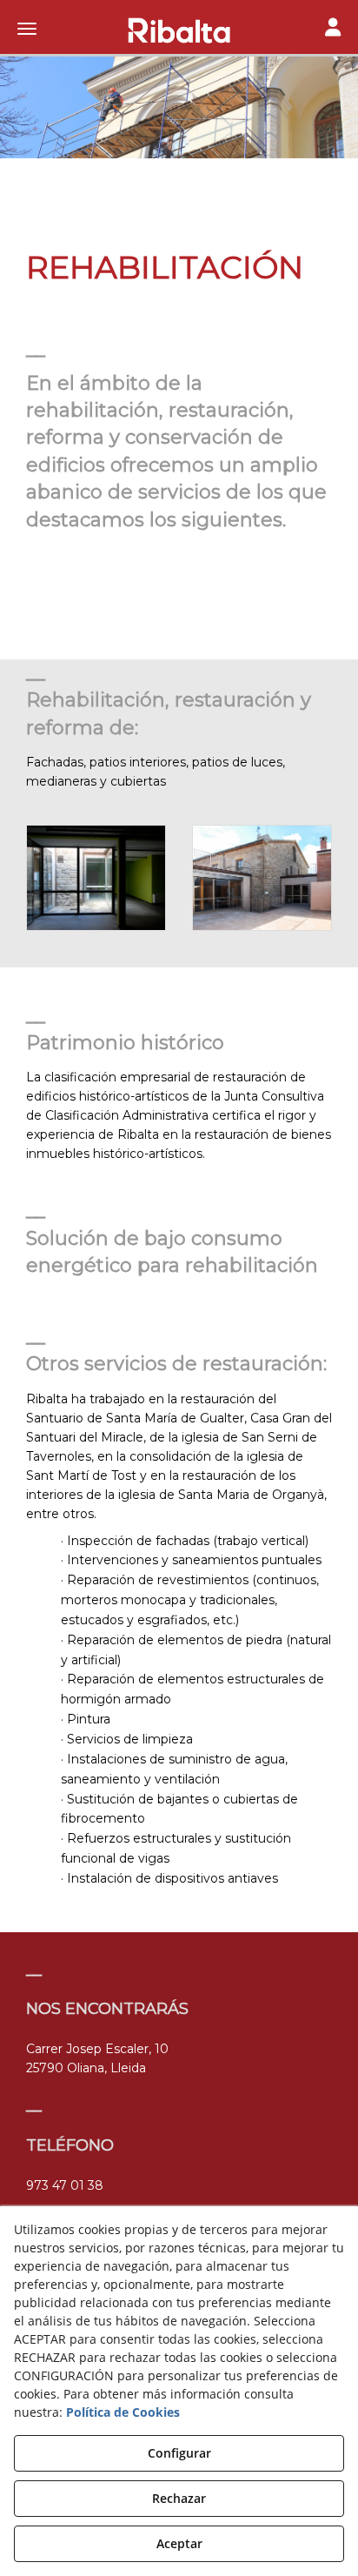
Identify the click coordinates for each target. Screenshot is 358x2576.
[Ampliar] (96, 877)
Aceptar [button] (179, 2543)
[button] (179, 30)
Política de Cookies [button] (123, 2412)
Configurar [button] (179, 2453)
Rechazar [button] (179, 2498)
